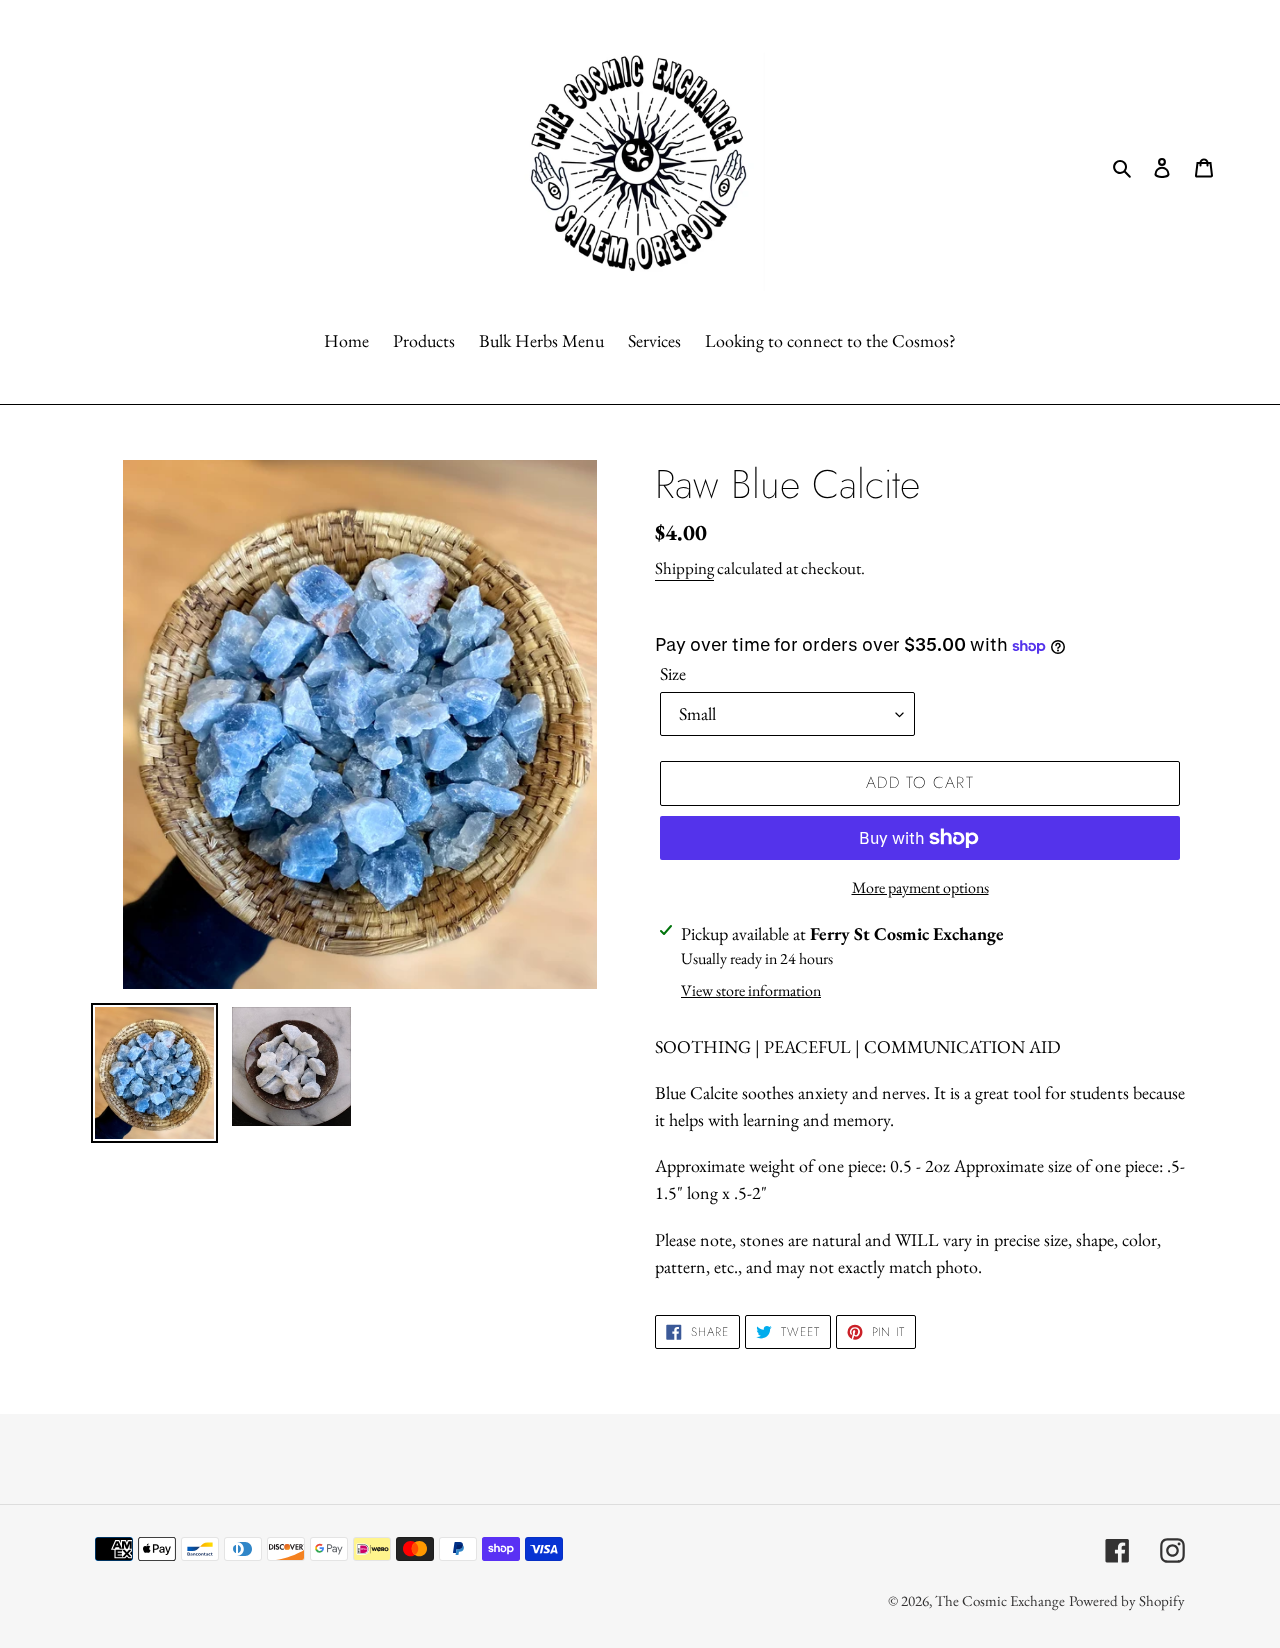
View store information (751, 990)
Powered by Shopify (1127, 1600)
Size (673, 673)
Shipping (684, 568)
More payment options (920, 887)
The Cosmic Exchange (1000, 1600)
